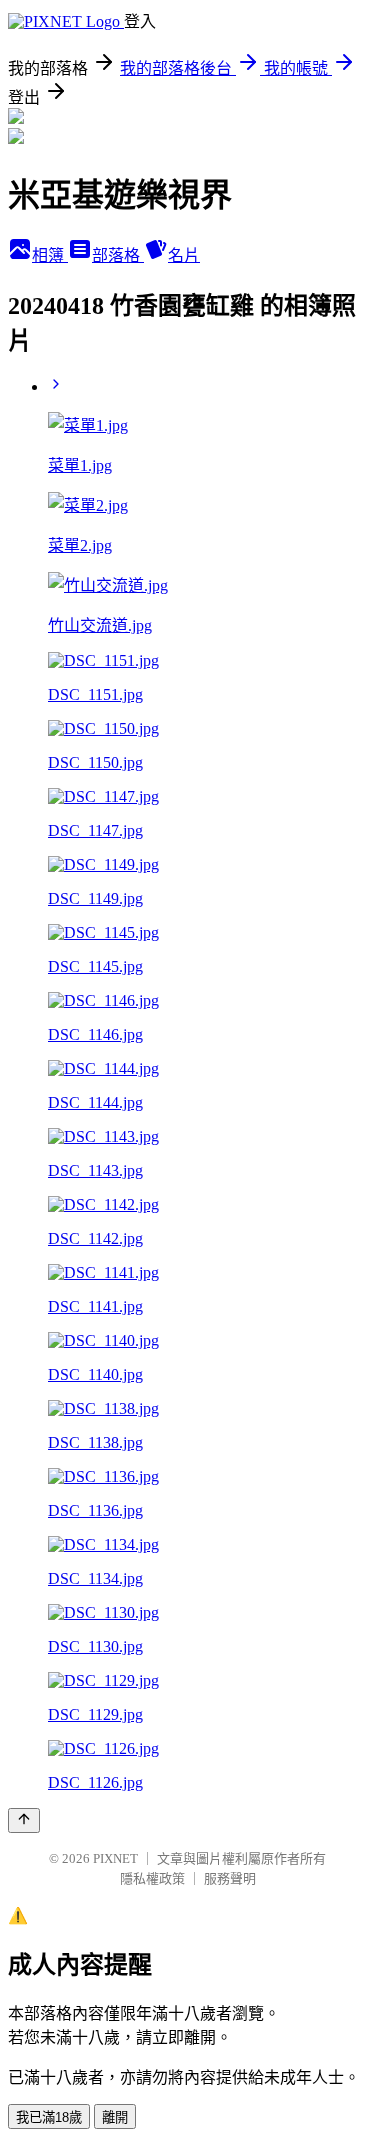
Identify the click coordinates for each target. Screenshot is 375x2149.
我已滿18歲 (49, 2117)
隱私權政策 (152, 1878)
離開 (115, 2117)
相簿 (50, 255)
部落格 (118, 255)
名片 (184, 255)
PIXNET (115, 1858)
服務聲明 (230, 1878)
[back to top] (24, 1820)
